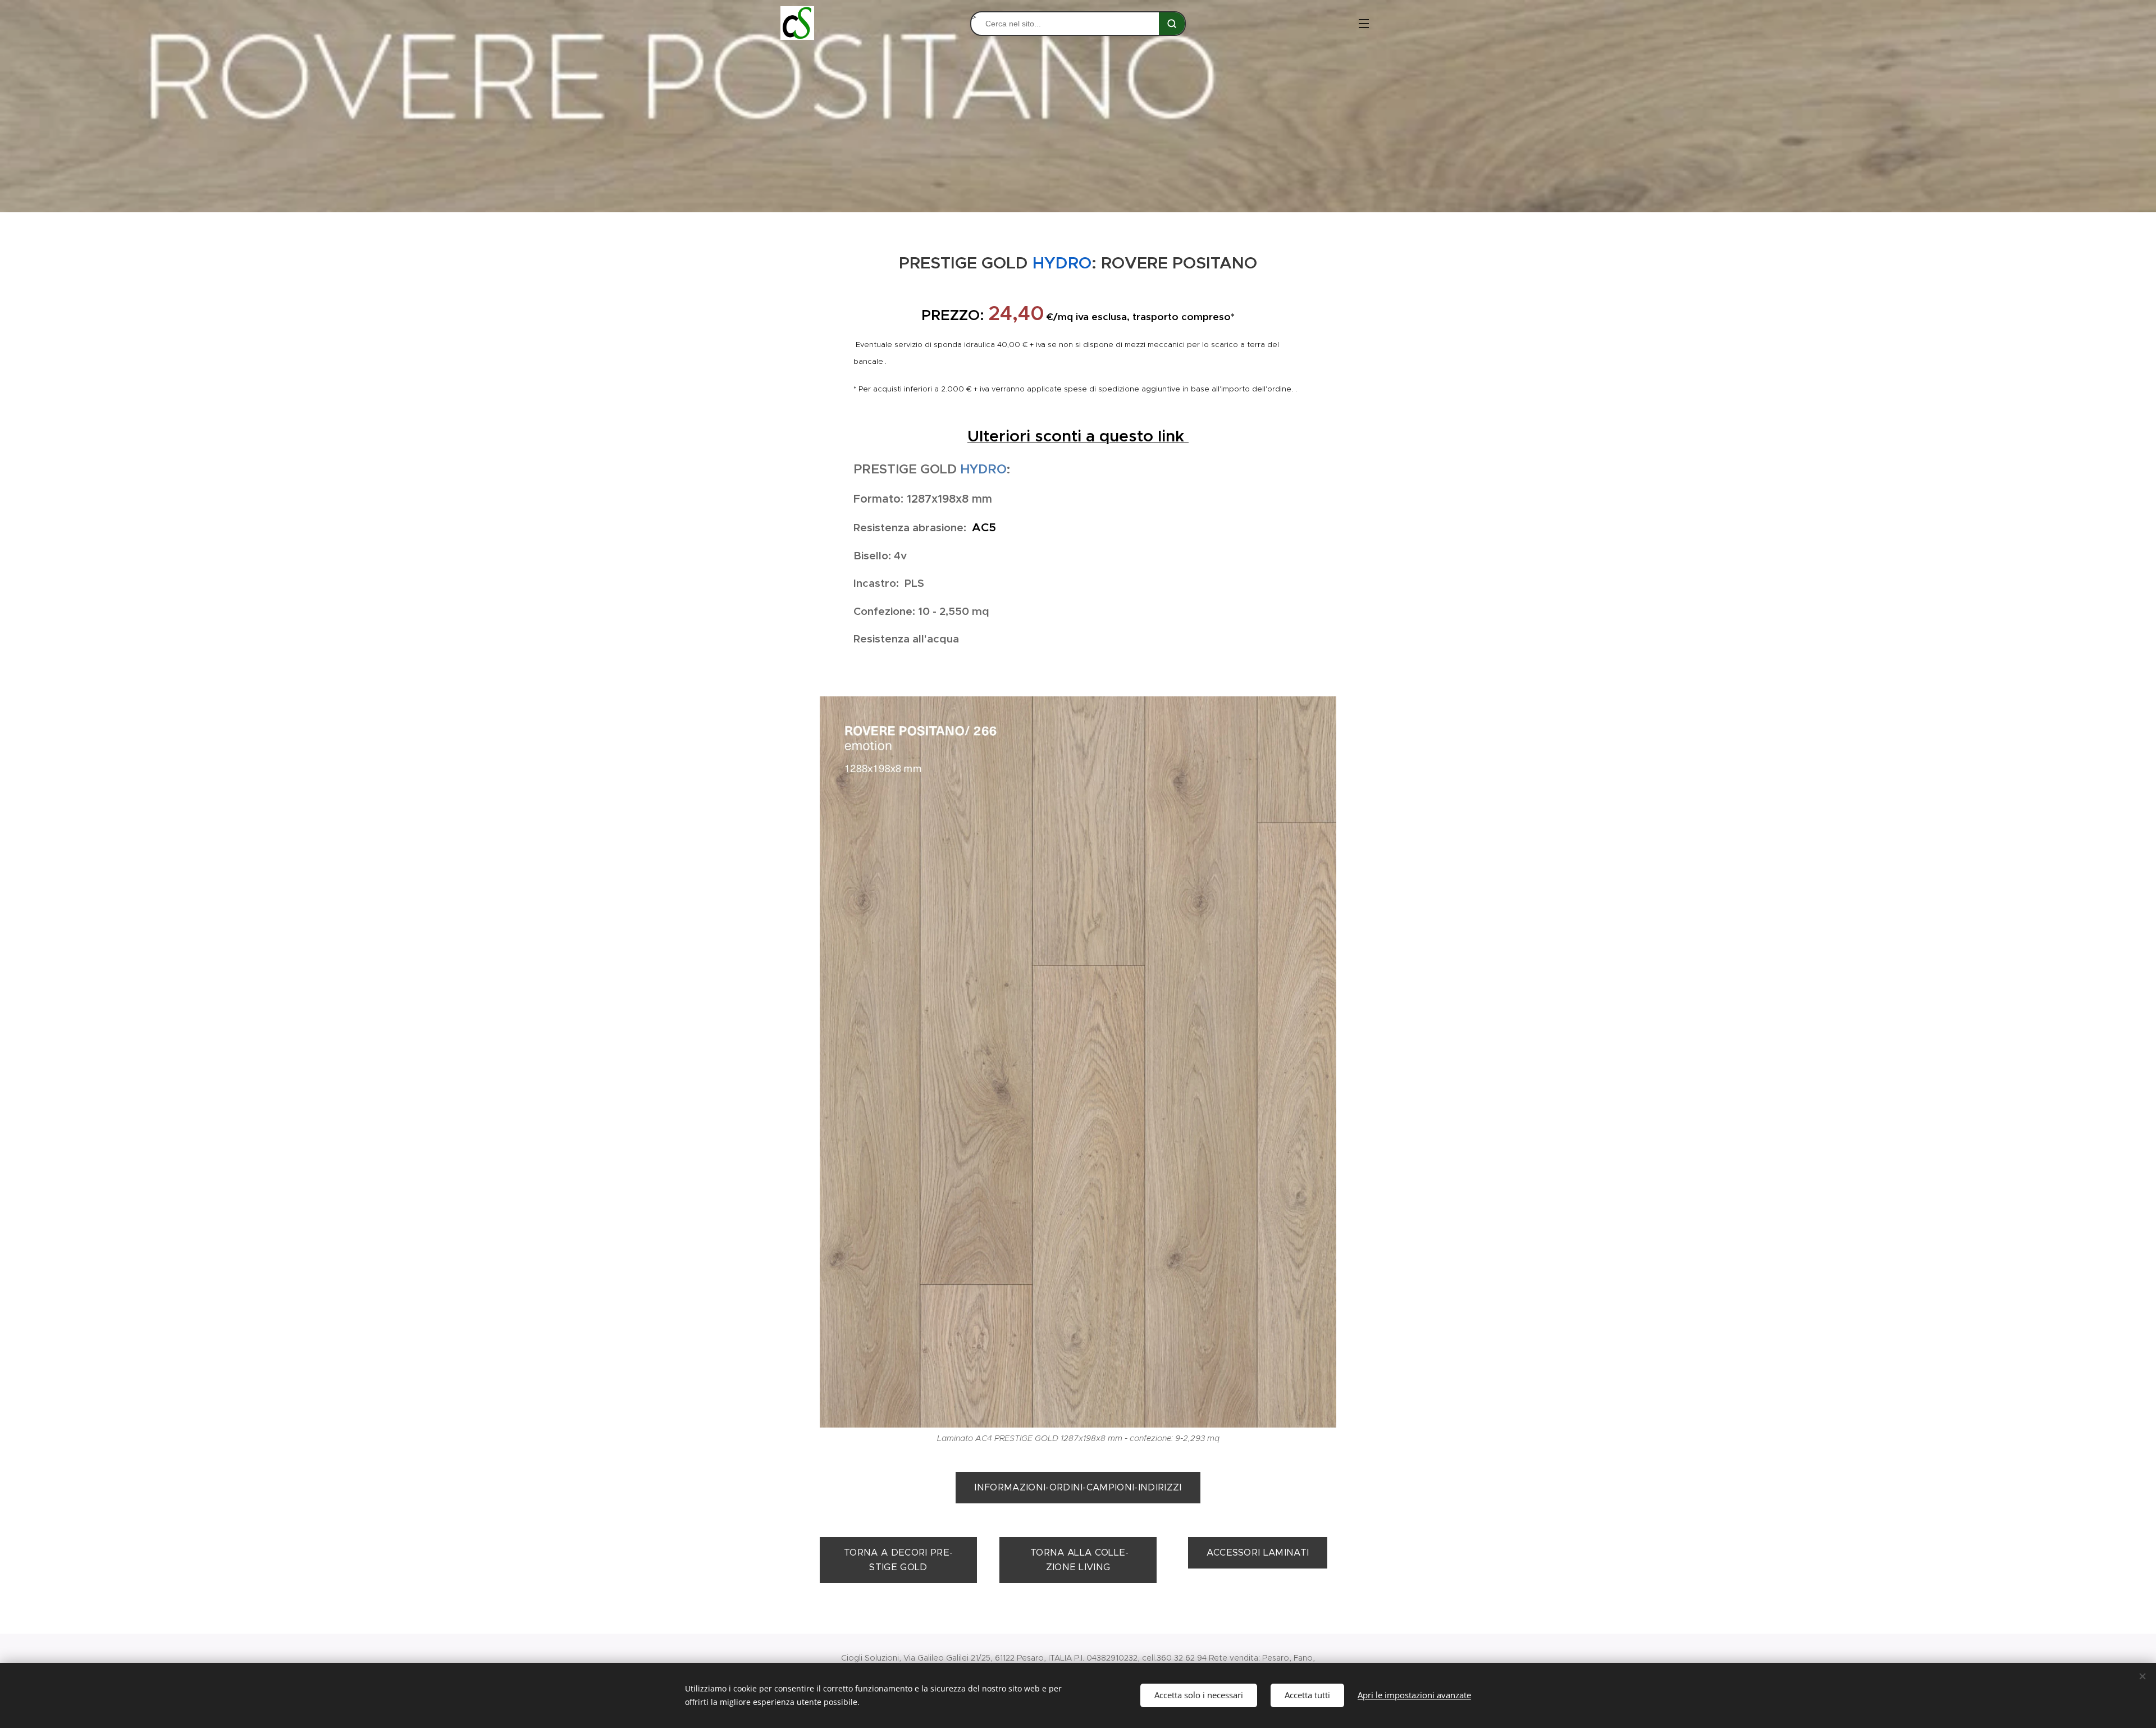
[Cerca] (1172, 24)
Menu (1367, 23)
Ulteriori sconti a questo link (1078, 436)
